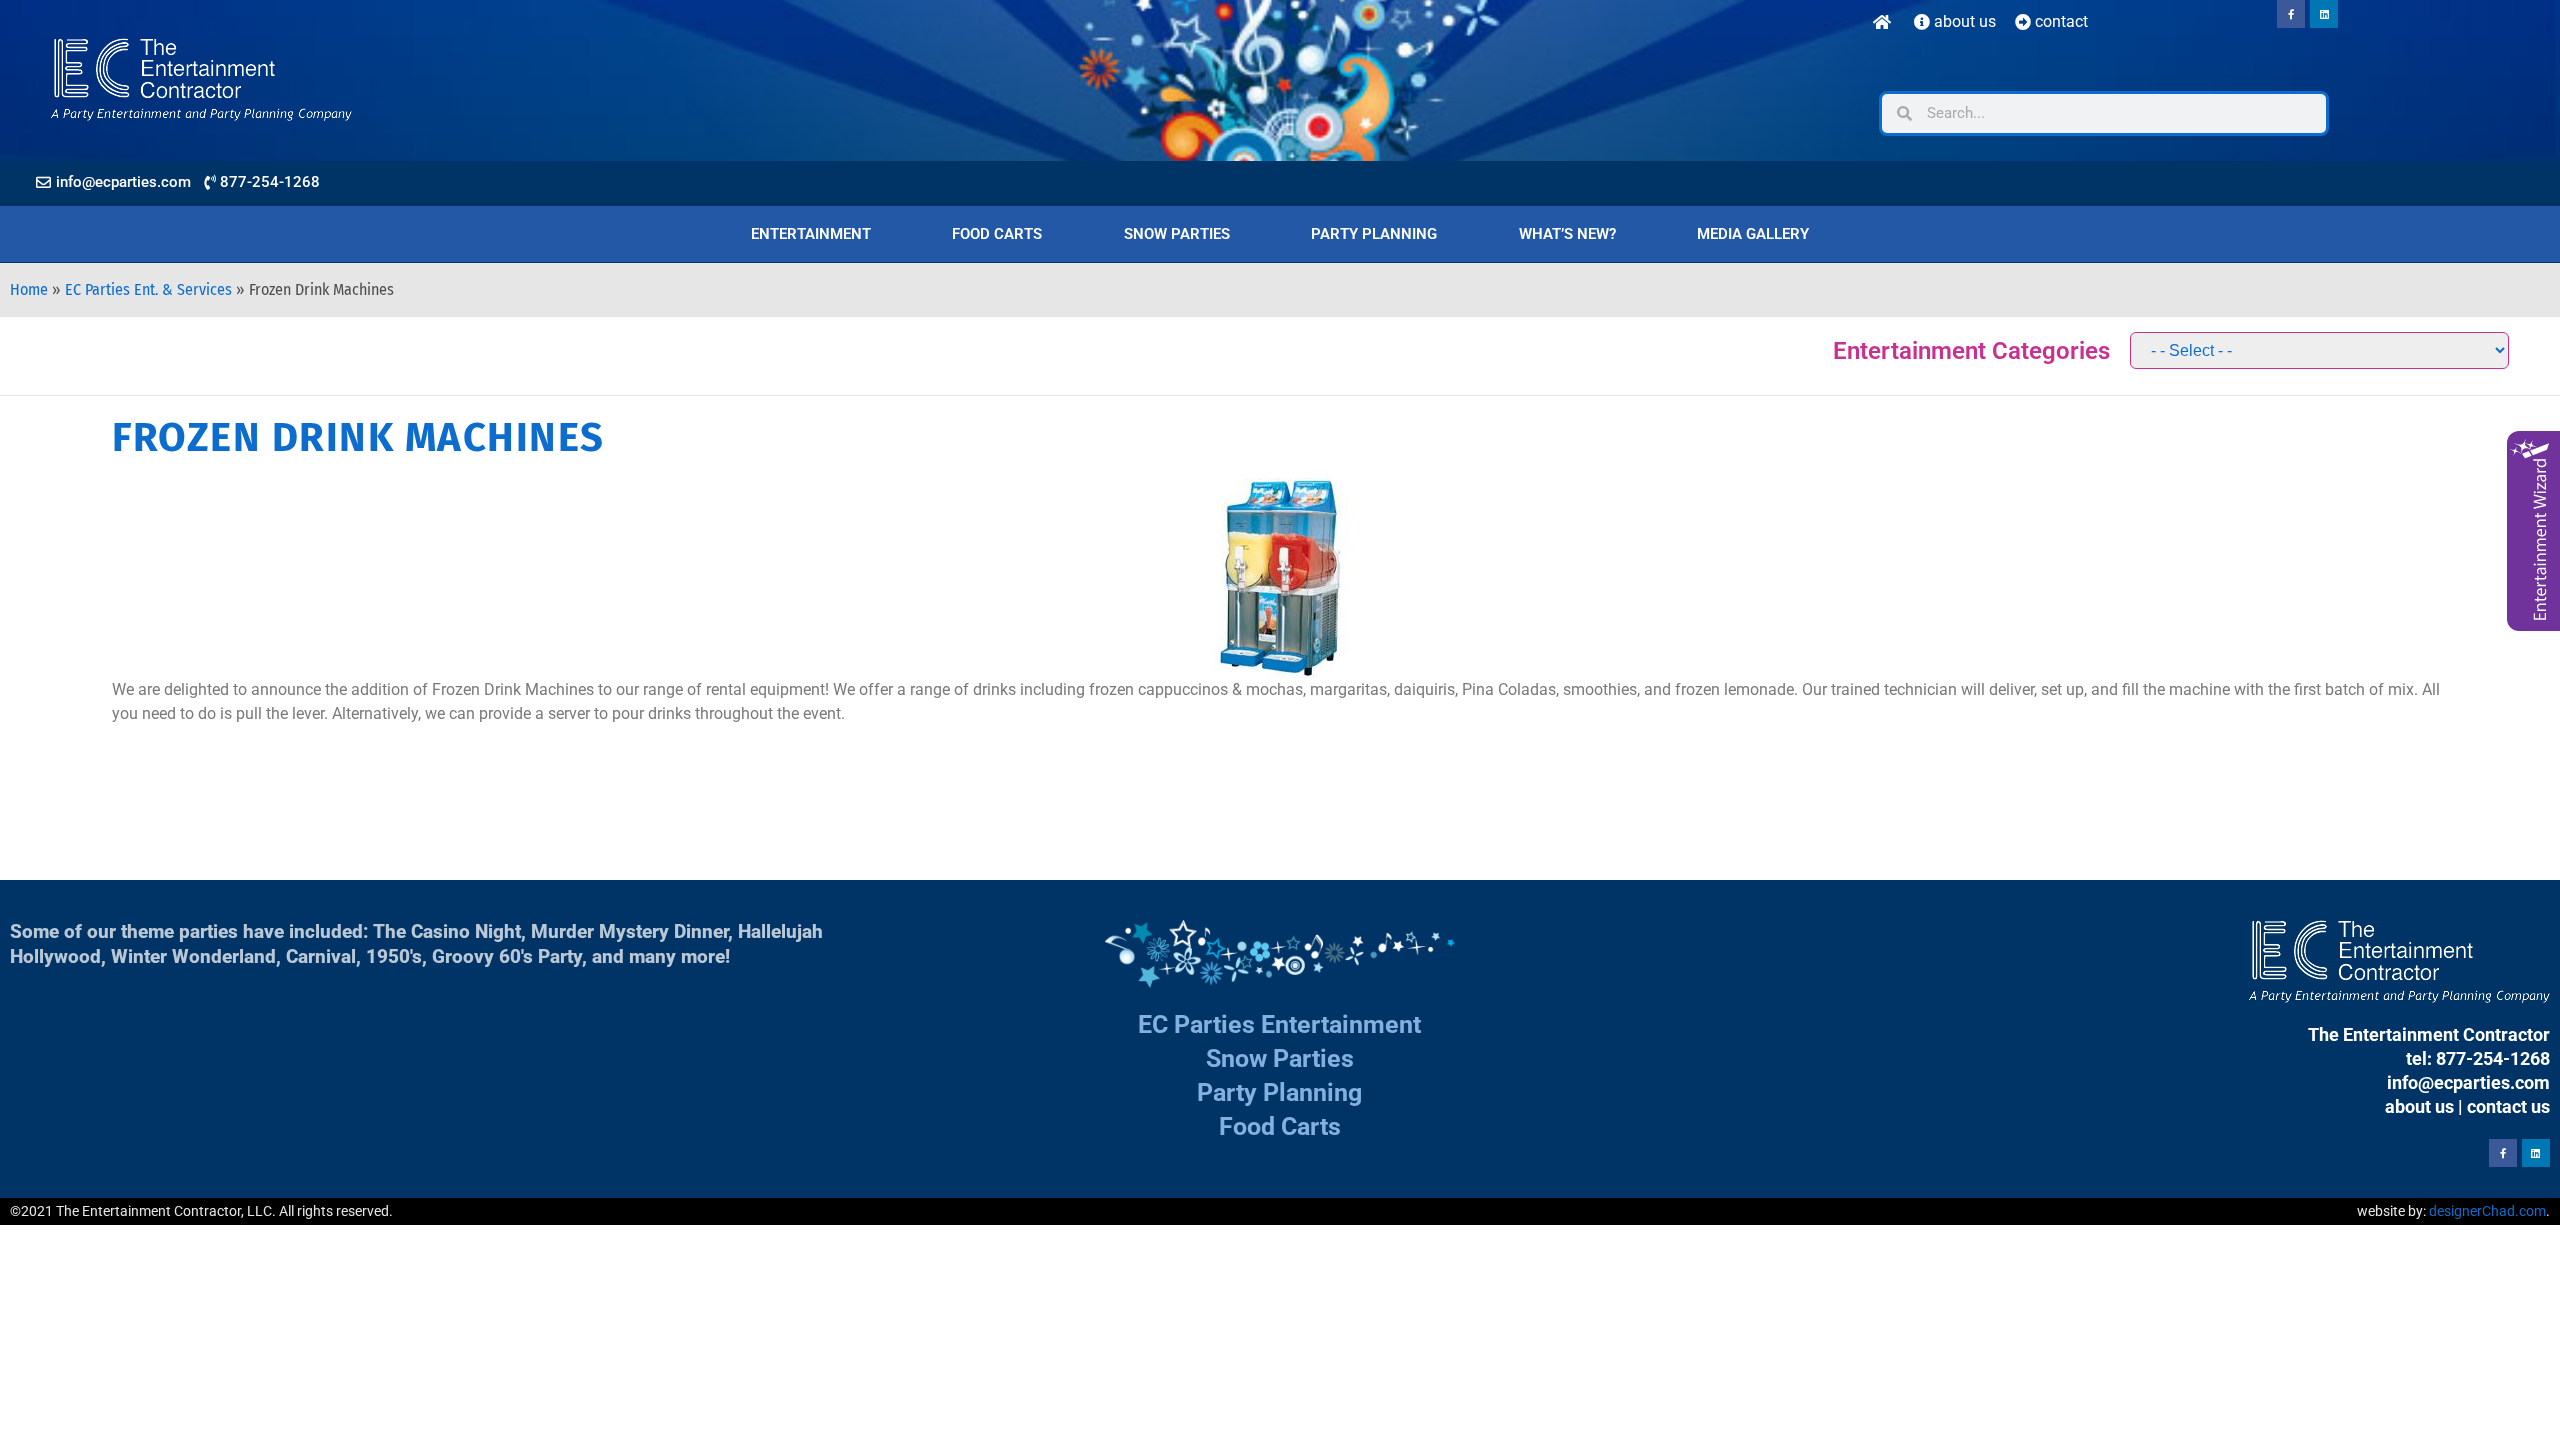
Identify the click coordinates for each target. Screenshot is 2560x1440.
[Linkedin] (2324, 14)
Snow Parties (1177, 234)
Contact (2059, 21)
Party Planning (1374, 234)
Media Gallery (1753, 234)
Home (29, 289)
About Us (1963, 21)
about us (2419, 1106)
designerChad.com (2487, 1211)
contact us (2508, 1106)
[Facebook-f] (2291, 14)
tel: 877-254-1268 (2478, 1058)
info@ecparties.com (2468, 1082)
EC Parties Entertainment (1279, 1024)
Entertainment (811, 234)
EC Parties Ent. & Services (148, 289)
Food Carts (997, 234)
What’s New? (1567, 234)
